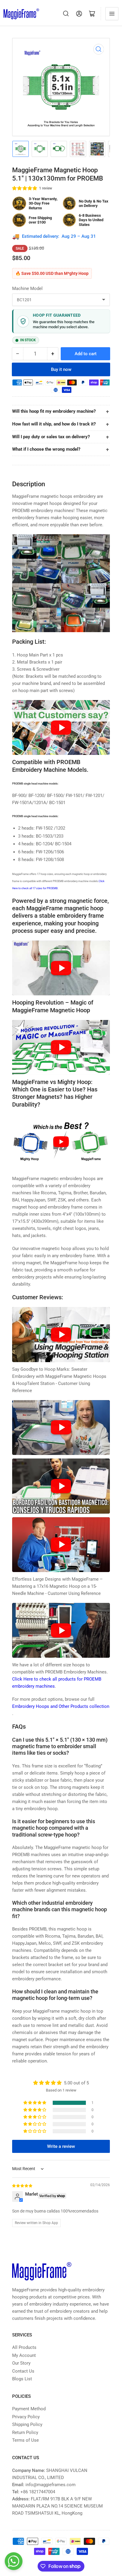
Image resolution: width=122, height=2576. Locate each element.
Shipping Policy (27, 2424)
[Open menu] (112, 14)
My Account (24, 2355)
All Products (24, 2347)
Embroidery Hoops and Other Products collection (61, 1706)
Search (66, 14)
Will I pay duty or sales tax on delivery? (51, 437)
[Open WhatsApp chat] (14, 2561)
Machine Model (27, 288)
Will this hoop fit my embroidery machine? (54, 411)
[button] (25, 188)
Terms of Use (25, 2440)
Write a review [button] (61, 2146)
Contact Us (23, 2371)
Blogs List (22, 2379)
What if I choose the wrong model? (46, 449)
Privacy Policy (26, 2417)
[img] (23, 2186)
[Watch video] (61, 727)
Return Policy (25, 2432)
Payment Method (29, 2409)
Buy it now (61, 369)
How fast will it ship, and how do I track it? (54, 424)
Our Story (21, 2363)
